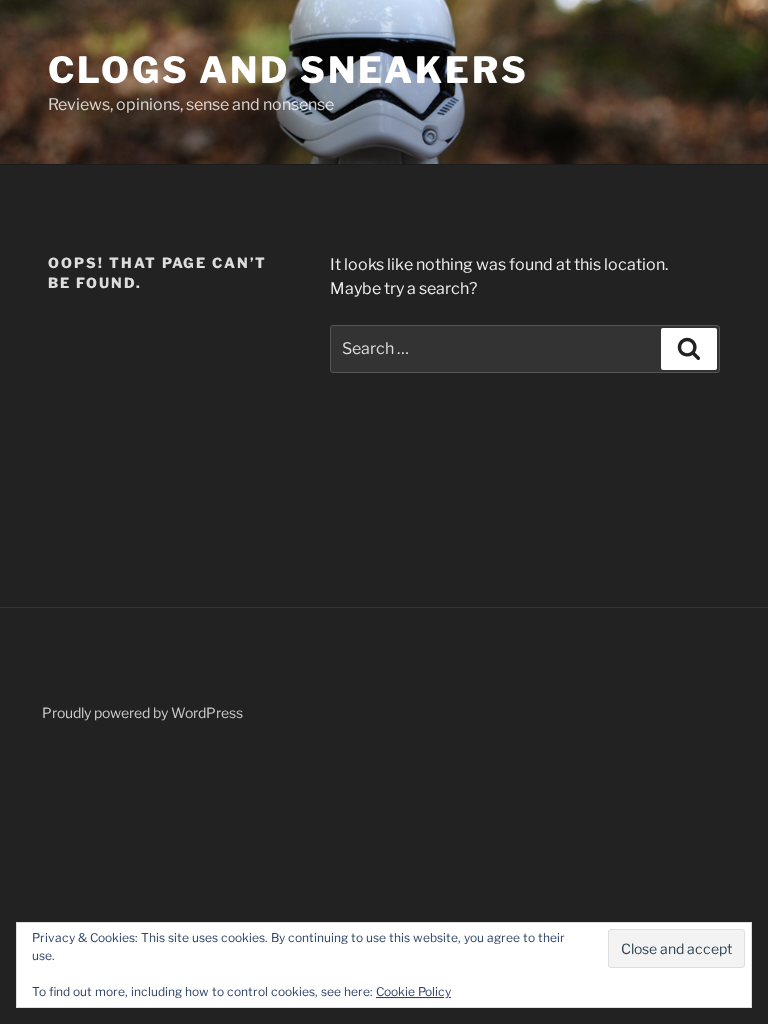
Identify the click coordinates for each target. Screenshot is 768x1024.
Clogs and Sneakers (288, 70)
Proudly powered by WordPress (142, 712)
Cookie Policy (413, 991)
